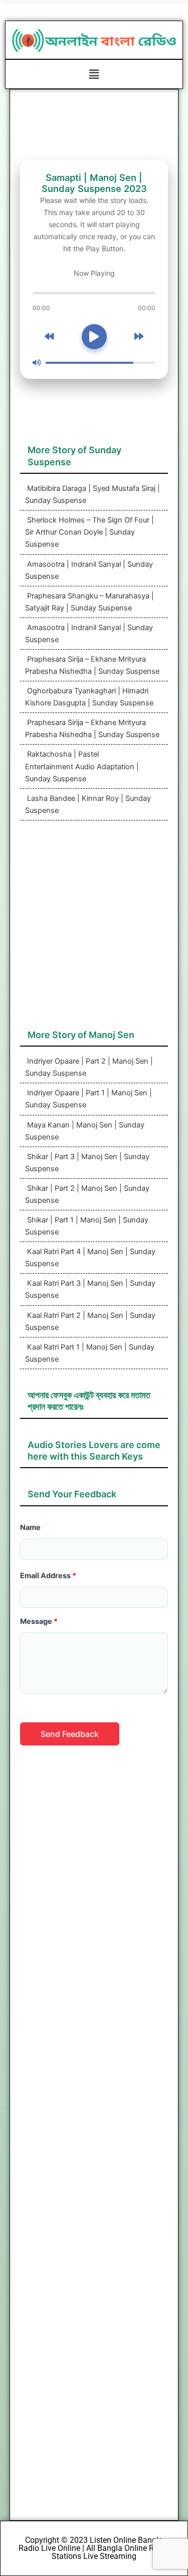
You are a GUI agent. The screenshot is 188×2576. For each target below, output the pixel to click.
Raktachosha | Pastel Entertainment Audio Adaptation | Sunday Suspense (82, 766)
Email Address (48, 1576)
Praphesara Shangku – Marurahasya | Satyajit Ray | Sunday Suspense (89, 602)
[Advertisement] (94, 930)
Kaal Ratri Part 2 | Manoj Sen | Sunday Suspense (90, 1321)
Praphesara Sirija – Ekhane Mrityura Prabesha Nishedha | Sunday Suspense (92, 665)
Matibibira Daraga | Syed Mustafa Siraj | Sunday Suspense (92, 494)
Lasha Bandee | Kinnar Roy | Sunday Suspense (88, 804)
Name (30, 1527)
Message (39, 1621)
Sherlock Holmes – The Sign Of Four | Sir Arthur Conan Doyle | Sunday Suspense (89, 532)
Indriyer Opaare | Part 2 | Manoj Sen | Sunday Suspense (89, 1067)
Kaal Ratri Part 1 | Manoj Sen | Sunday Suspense (90, 1353)
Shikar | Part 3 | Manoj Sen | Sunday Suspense (87, 1163)
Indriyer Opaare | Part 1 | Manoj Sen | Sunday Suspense (88, 1099)
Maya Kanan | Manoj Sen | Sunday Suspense (85, 1131)
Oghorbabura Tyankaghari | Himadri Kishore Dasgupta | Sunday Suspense (89, 697)
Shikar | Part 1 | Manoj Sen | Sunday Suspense (87, 1226)
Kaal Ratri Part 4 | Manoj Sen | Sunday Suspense (90, 1258)
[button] (94, 74)
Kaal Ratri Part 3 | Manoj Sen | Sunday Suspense (90, 1289)
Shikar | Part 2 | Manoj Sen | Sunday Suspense (87, 1194)
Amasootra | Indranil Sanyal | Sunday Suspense (89, 570)
